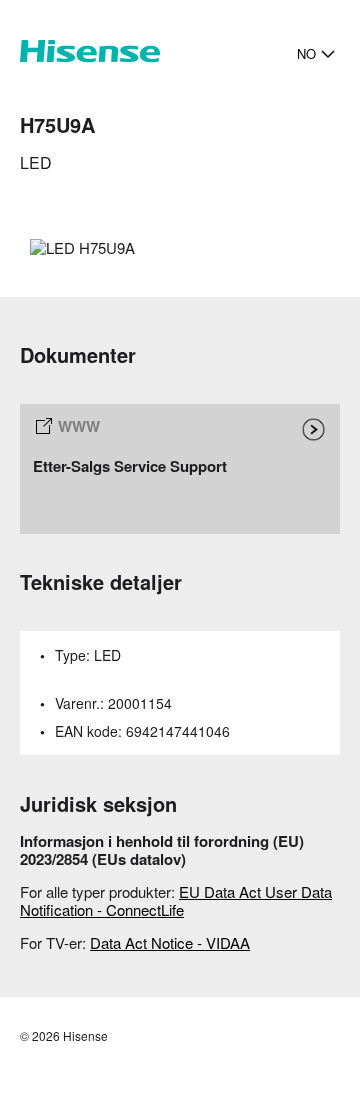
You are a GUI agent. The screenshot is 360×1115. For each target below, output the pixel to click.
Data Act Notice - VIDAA (170, 942)
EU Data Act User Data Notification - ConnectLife (176, 900)
